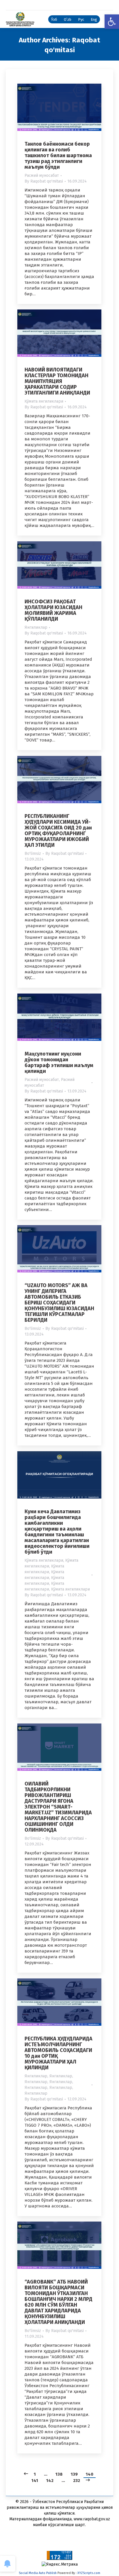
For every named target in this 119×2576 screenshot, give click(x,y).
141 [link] (35, 2481)
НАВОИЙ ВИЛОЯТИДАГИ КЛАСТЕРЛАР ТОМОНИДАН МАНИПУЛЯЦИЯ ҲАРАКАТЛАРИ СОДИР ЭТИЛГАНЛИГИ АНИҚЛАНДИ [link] (57, 381)
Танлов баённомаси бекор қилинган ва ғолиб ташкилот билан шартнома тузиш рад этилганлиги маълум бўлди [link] (58, 155)
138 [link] (59, 2474)
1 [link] (35, 2474)
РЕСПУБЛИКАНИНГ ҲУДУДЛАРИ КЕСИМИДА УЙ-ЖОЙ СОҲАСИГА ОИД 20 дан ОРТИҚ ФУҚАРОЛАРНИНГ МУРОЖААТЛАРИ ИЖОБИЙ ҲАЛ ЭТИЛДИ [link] (58, 831)
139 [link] (74, 2474)
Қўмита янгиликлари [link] (44, 401)
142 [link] (50, 2481)
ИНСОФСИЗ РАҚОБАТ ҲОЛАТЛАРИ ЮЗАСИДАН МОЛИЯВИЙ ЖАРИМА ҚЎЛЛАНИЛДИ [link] (53, 610)
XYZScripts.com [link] (89, 2573)
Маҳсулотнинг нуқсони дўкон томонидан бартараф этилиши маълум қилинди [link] (59, 1062)
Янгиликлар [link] (36, 627)
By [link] (44, 181)
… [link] (46, 2474)
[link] (112, 22)
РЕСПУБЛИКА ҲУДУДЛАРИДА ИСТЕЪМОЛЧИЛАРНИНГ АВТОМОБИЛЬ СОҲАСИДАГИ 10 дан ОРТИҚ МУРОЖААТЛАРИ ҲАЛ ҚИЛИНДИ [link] (58, 2053)
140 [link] (90, 2474)
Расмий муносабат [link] (42, 175)
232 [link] (77, 2481)
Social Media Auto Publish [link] (38, 2573)
